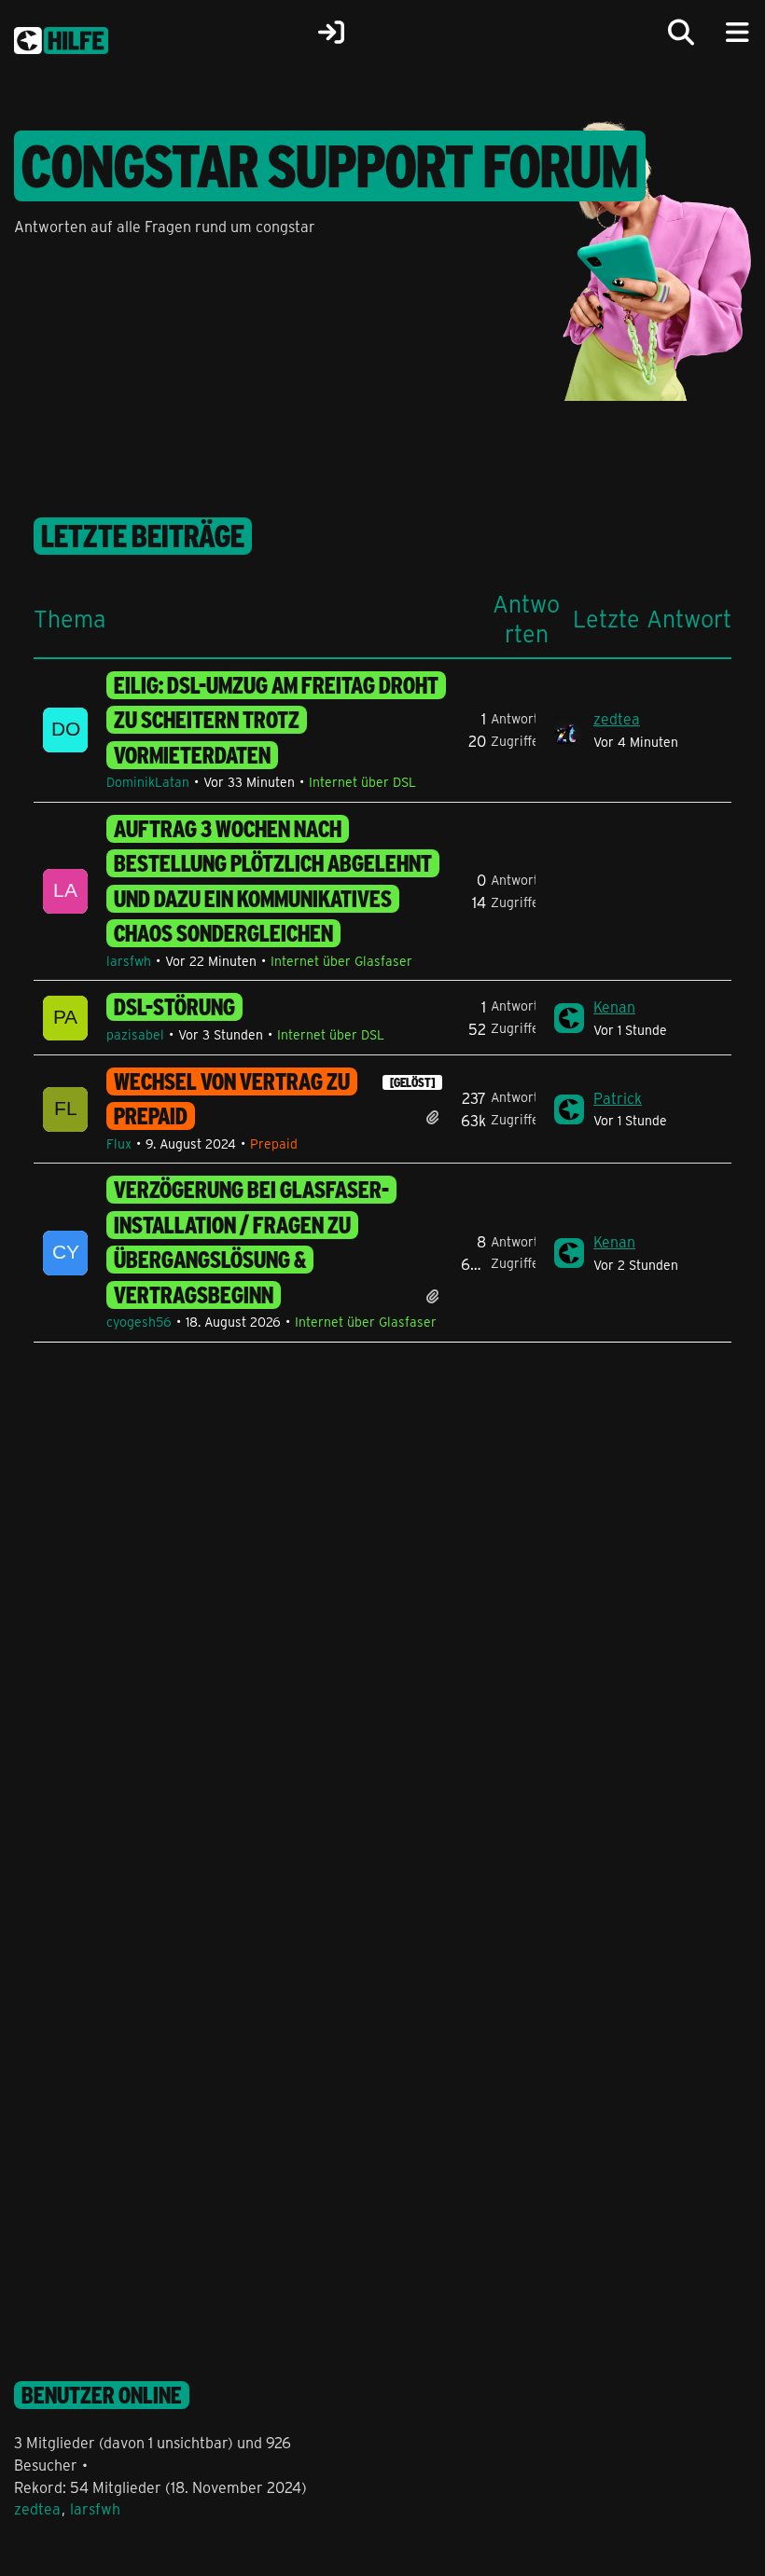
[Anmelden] (331, 33)
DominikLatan (148, 782)
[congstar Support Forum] (61, 37)
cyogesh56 (139, 1322)
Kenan (614, 1006)
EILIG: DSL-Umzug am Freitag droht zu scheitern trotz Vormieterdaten (276, 720)
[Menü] (737, 33)
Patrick (618, 1098)
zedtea (617, 718)
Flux (119, 1143)
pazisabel (135, 1034)
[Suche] (681, 33)
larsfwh (129, 961)
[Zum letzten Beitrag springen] (569, 730)
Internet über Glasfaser (341, 961)
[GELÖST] (412, 1082)
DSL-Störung (174, 1007)
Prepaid (274, 1143)
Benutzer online (102, 2395)
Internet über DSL (362, 782)
